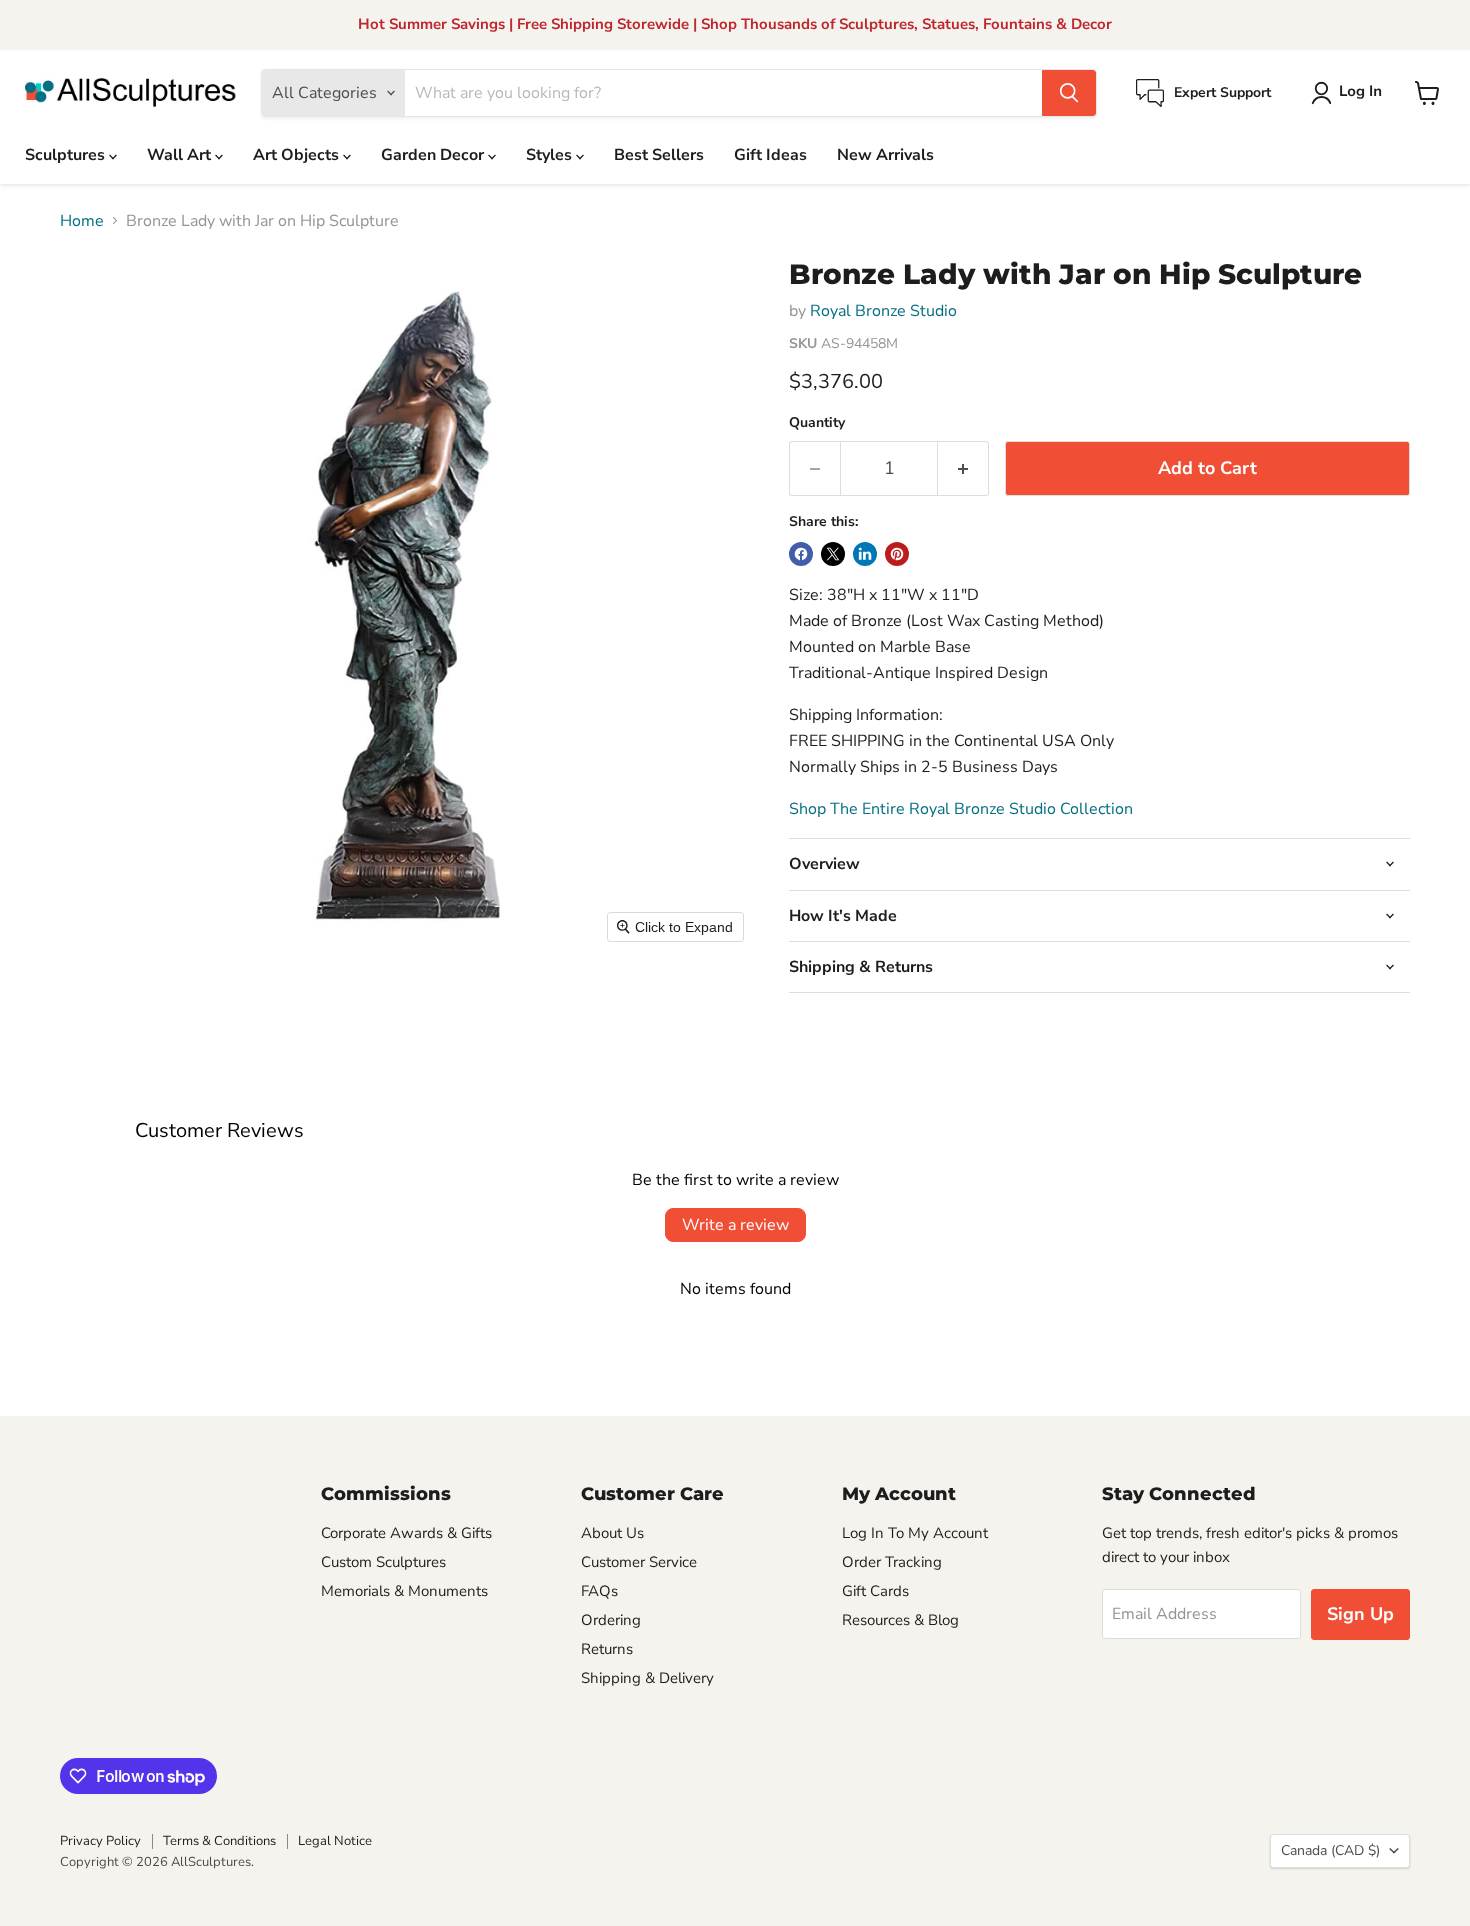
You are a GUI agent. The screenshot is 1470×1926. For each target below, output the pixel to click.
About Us (612, 1533)
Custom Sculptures (383, 1562)
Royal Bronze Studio (883, 311)
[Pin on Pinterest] (897, 554)
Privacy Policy (100, 1841)
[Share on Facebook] (801, 554)
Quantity (817, 423)
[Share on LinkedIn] (865, 554)
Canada (1330, 1850)
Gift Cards (875, 1591)
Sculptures (67, 155)
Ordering (611, 1620)
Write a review (735, 1225)
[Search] (1069, 93)
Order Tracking (892, 1562)
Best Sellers (659, 155)
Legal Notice (335, 1841)
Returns (607, 1649)
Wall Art (181, 155)
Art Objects (298, 155)
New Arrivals (885, 155)
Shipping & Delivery (647, 1678)
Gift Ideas (770, 155)
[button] (1350, 93)
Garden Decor (434, 155)
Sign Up (1360, 1614)
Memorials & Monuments (404, 1591)
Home (82, 221)
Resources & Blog (900, 1620)
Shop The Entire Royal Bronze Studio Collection (961, 809)
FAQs (599, 1591)
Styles (551, 155)
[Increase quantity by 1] (963, 468)
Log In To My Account (915, 1533)
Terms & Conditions (219, 1841)
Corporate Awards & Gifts (406, 1533)
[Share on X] (833, 554)
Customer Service (639, 1562)
